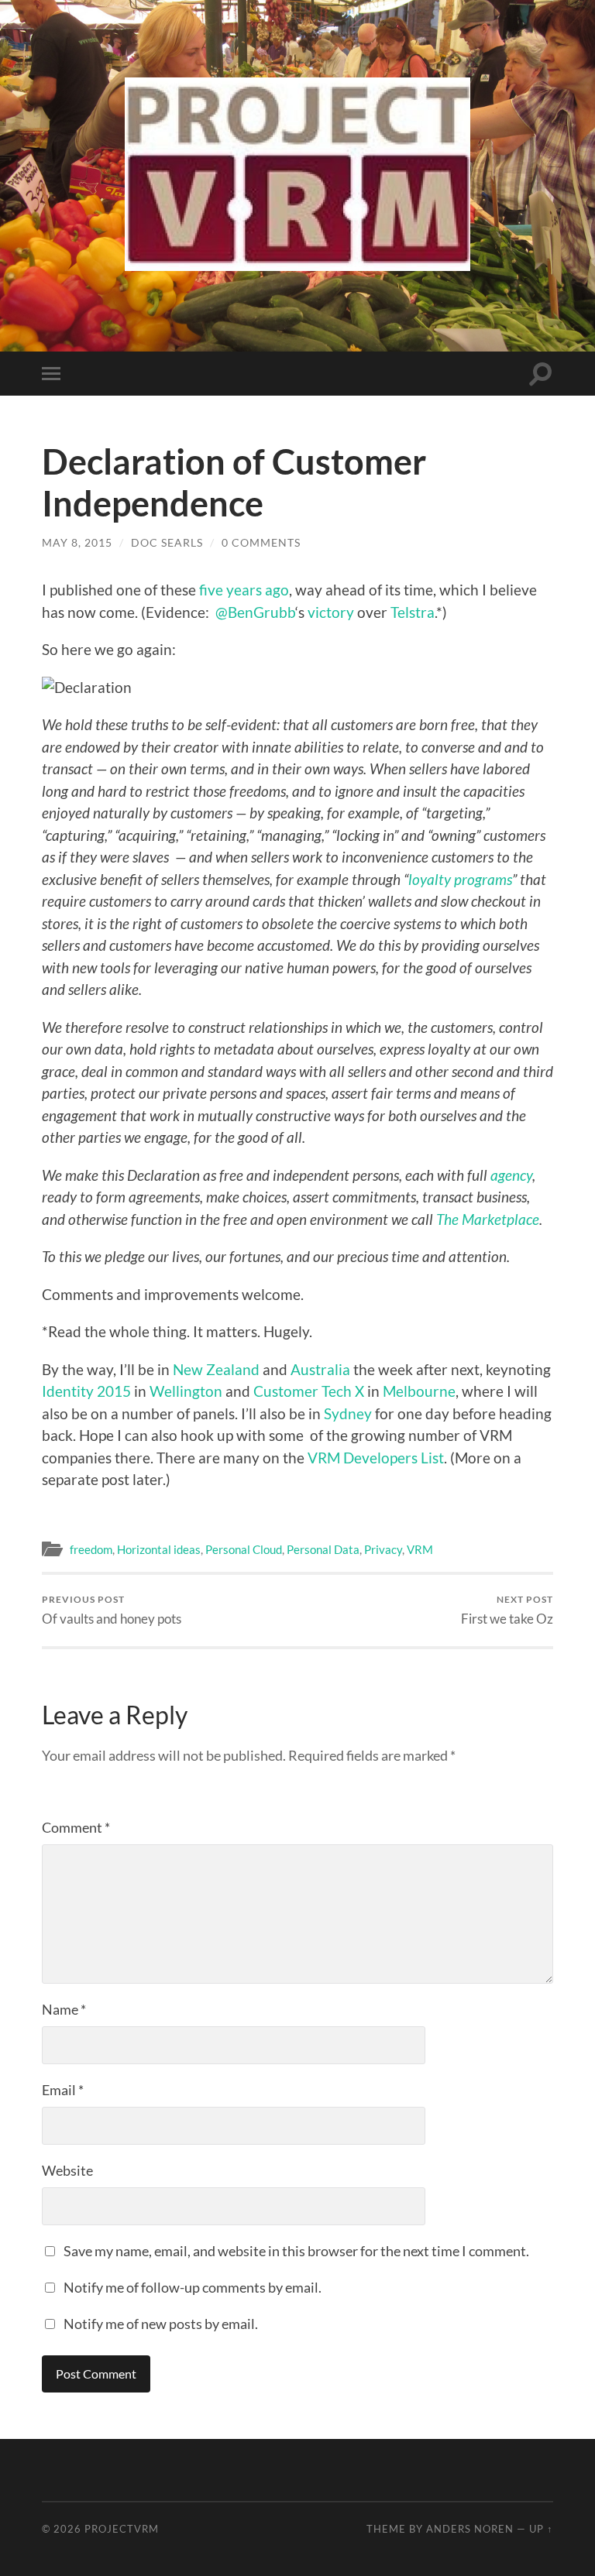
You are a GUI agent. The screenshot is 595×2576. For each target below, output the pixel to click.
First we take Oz (507, 1610)
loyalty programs (460, 879)
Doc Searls (167, 542)
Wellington (186, 1391)
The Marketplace (488, 1219)
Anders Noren (470, 2529)
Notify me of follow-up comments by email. (193, 2287)
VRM (420, 1549)
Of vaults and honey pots (112, 1610)
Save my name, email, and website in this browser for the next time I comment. (296, 2251)
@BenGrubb (255, 612)
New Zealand (216, 1369)
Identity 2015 (86, 1391)
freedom (91, 1549)
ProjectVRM (122, 2529)
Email (63, 2090)
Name (64, 2009)
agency (511, 1175)
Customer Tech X (309, 1391)
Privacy (383, 1549)
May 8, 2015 (77, 542)
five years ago (244, 590)
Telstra (413, 612)
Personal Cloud (244, 1549)
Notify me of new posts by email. (161, 2324)
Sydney (348, 1413)
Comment (76, 1827)
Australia (320, 1369)
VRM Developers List (376, 1458)
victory (331, 612)
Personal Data (323, 1549)
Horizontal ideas (159, 1549)
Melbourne (419, 1391)
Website (67, 2170)
